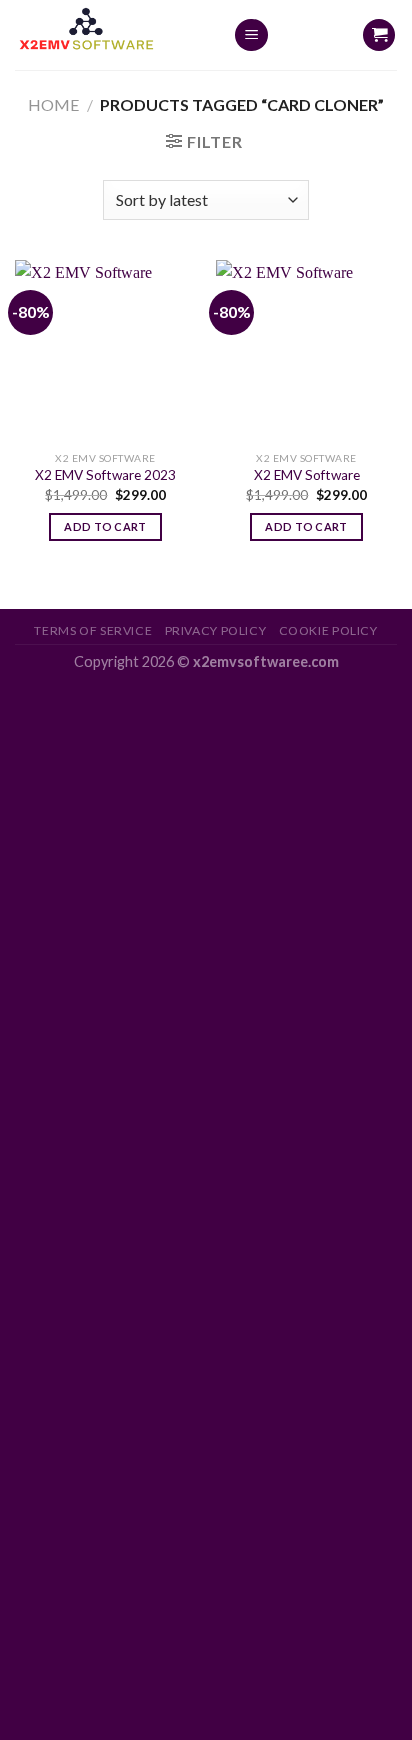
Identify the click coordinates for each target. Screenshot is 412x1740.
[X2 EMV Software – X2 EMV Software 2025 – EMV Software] (109, 35)
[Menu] (251, 35)
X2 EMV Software (307, 475)
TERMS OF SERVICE (93, 630)
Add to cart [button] (105, 526)
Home (53, 104)
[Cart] (379, 35)
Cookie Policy (328, 630)
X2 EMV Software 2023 (105, 475)
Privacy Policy (216, 630)
